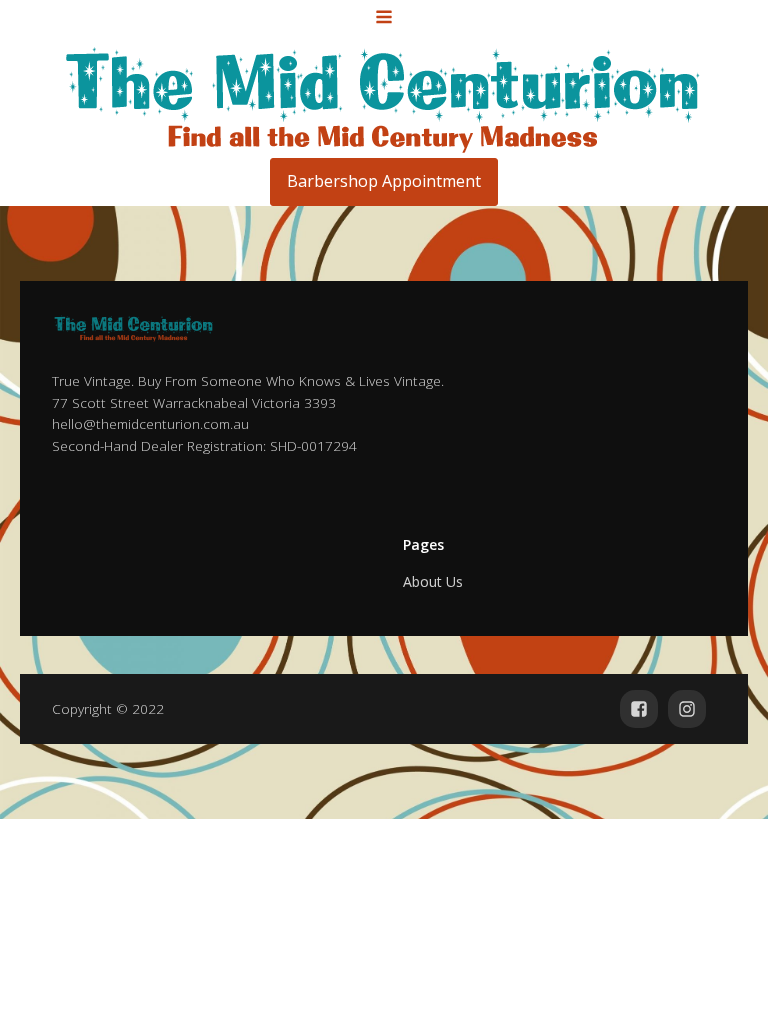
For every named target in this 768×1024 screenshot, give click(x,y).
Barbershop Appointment (384, 181)
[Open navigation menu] (384, 19)
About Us (433, 581)
